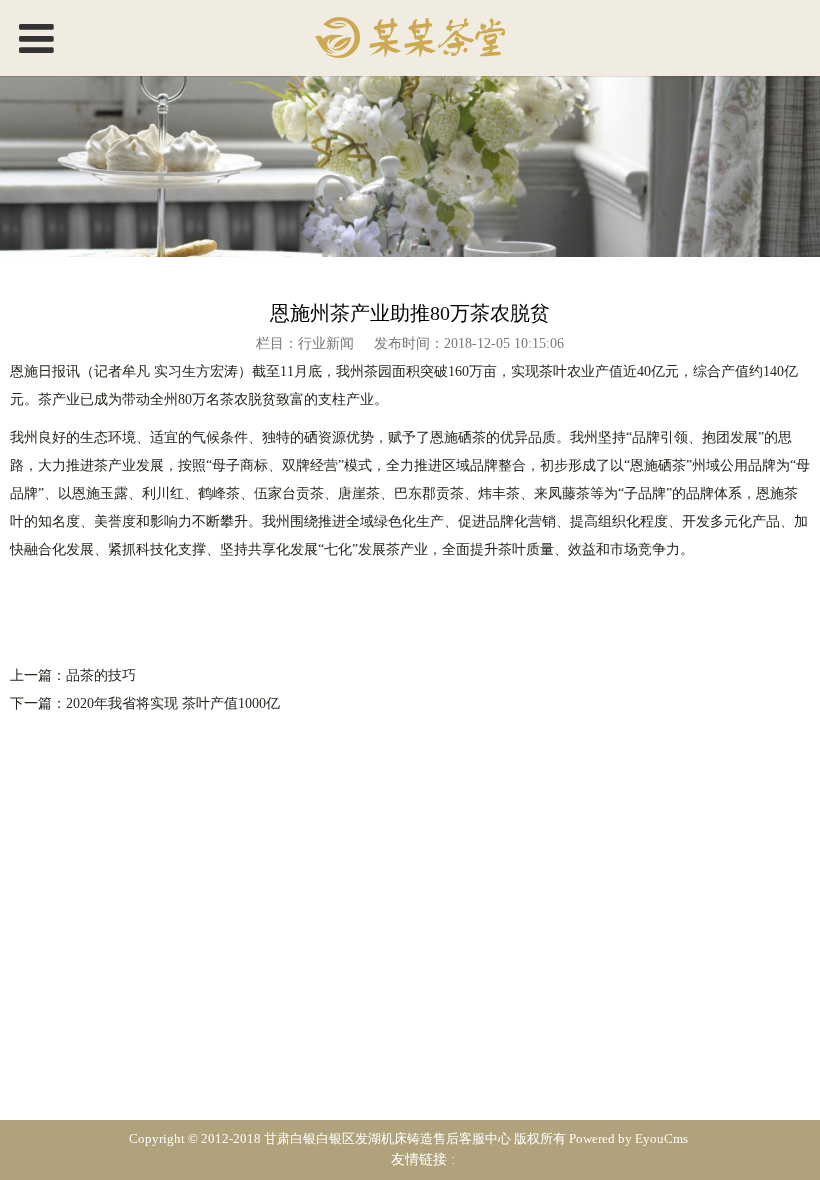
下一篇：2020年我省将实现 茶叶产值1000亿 (145, 703)
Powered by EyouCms (627, 1139)
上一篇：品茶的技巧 (73, 675)
